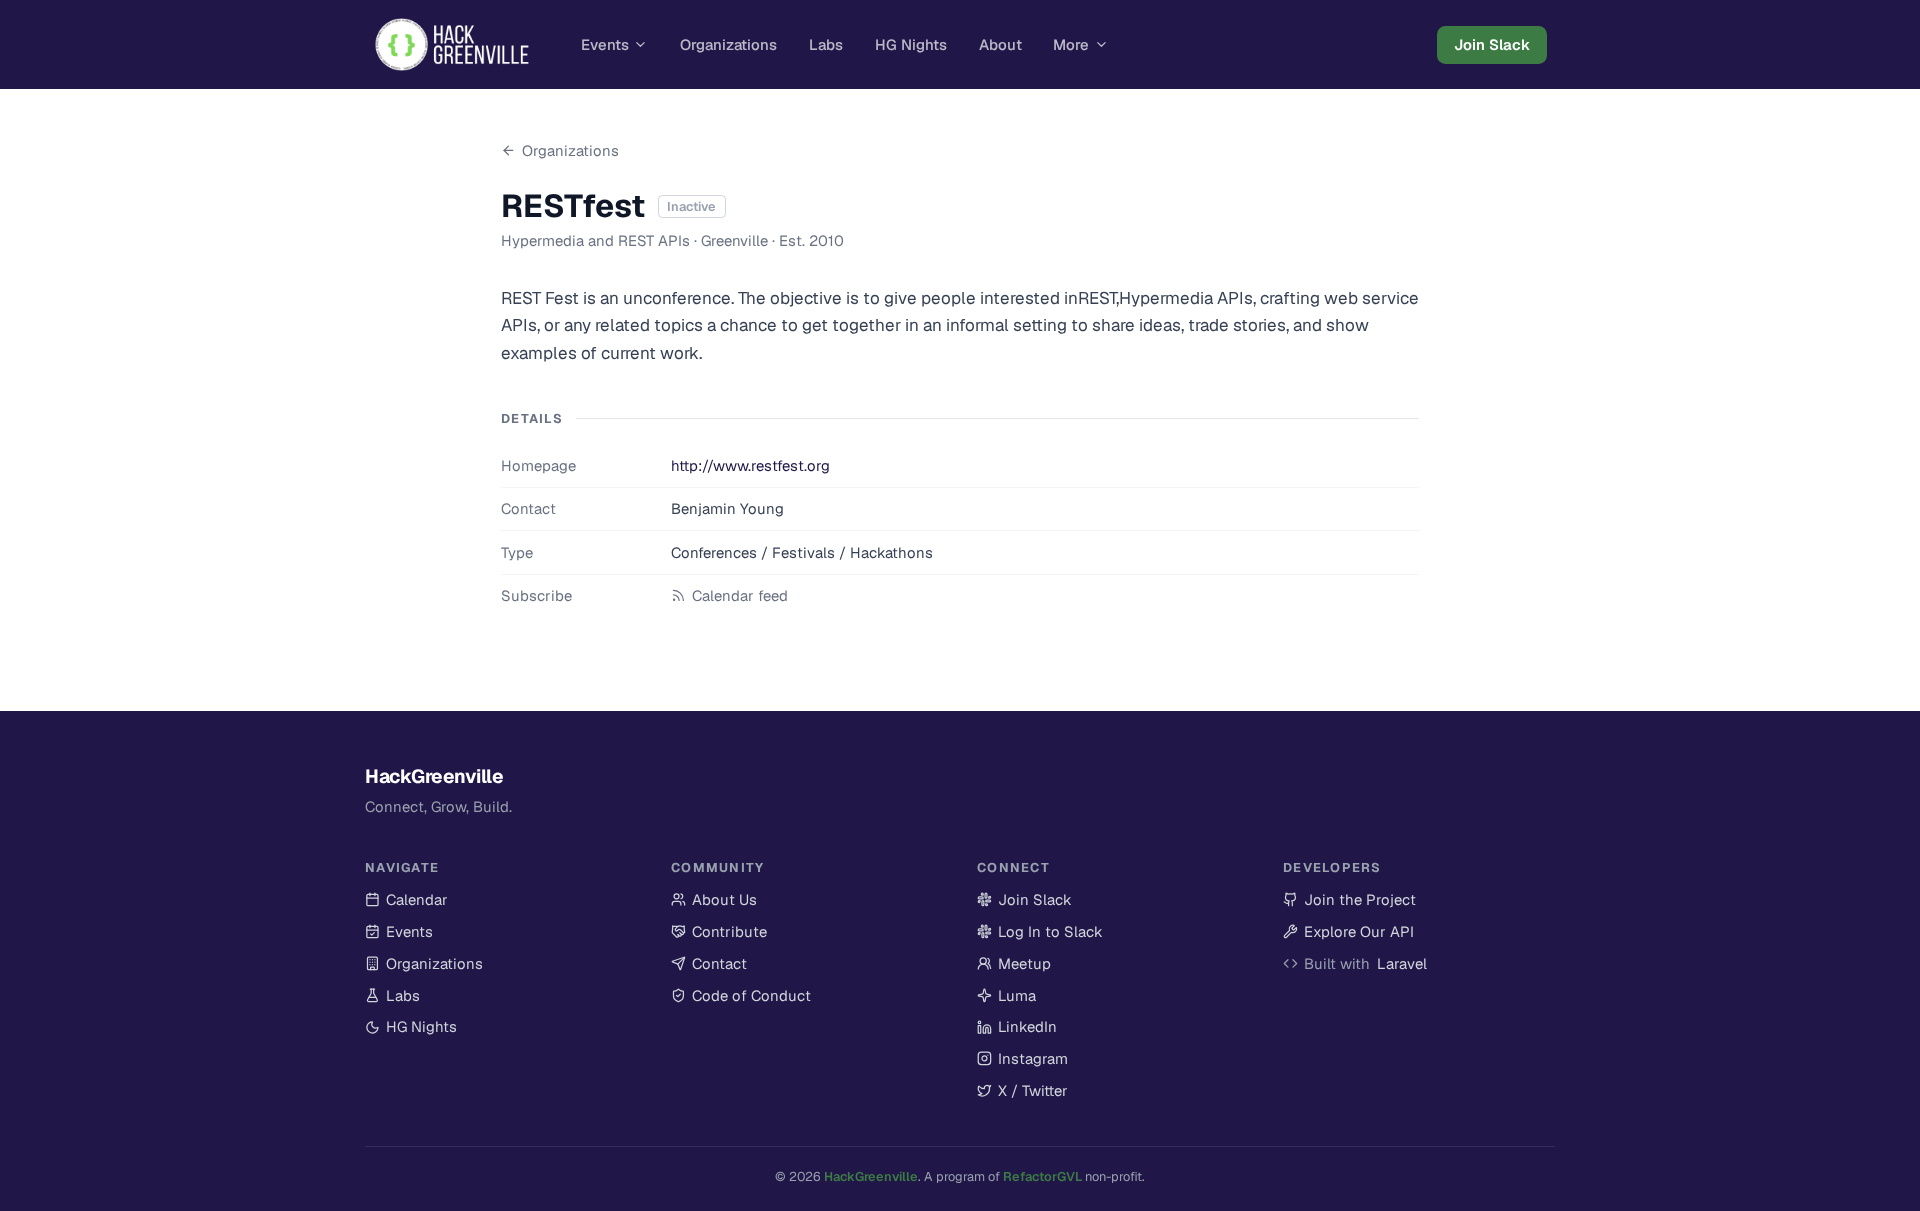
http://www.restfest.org (750, 465)
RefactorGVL (1042, 1176)
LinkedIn (1017, 1027)
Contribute (729, 931)
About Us (724, 899)
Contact (719, 963)
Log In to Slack (1040, 932)
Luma (1006, 996)
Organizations (728, 44)
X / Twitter (1022, 1091)
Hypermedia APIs (1186, 298)
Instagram (1022, 1059)
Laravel (1402, 963)
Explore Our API (1348, 932)
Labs (826, 44)
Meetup (1014, 964)
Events (605, 44)
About (1000, 44)
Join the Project (1349, 900)
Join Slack (1492, 44)
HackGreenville (871, 1176)
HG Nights (911, 44)
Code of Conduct (751, 995)
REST (1097, 298)
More (1071, 44)
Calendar (417, 899)
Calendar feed (740, 595)
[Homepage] (452, 45)
